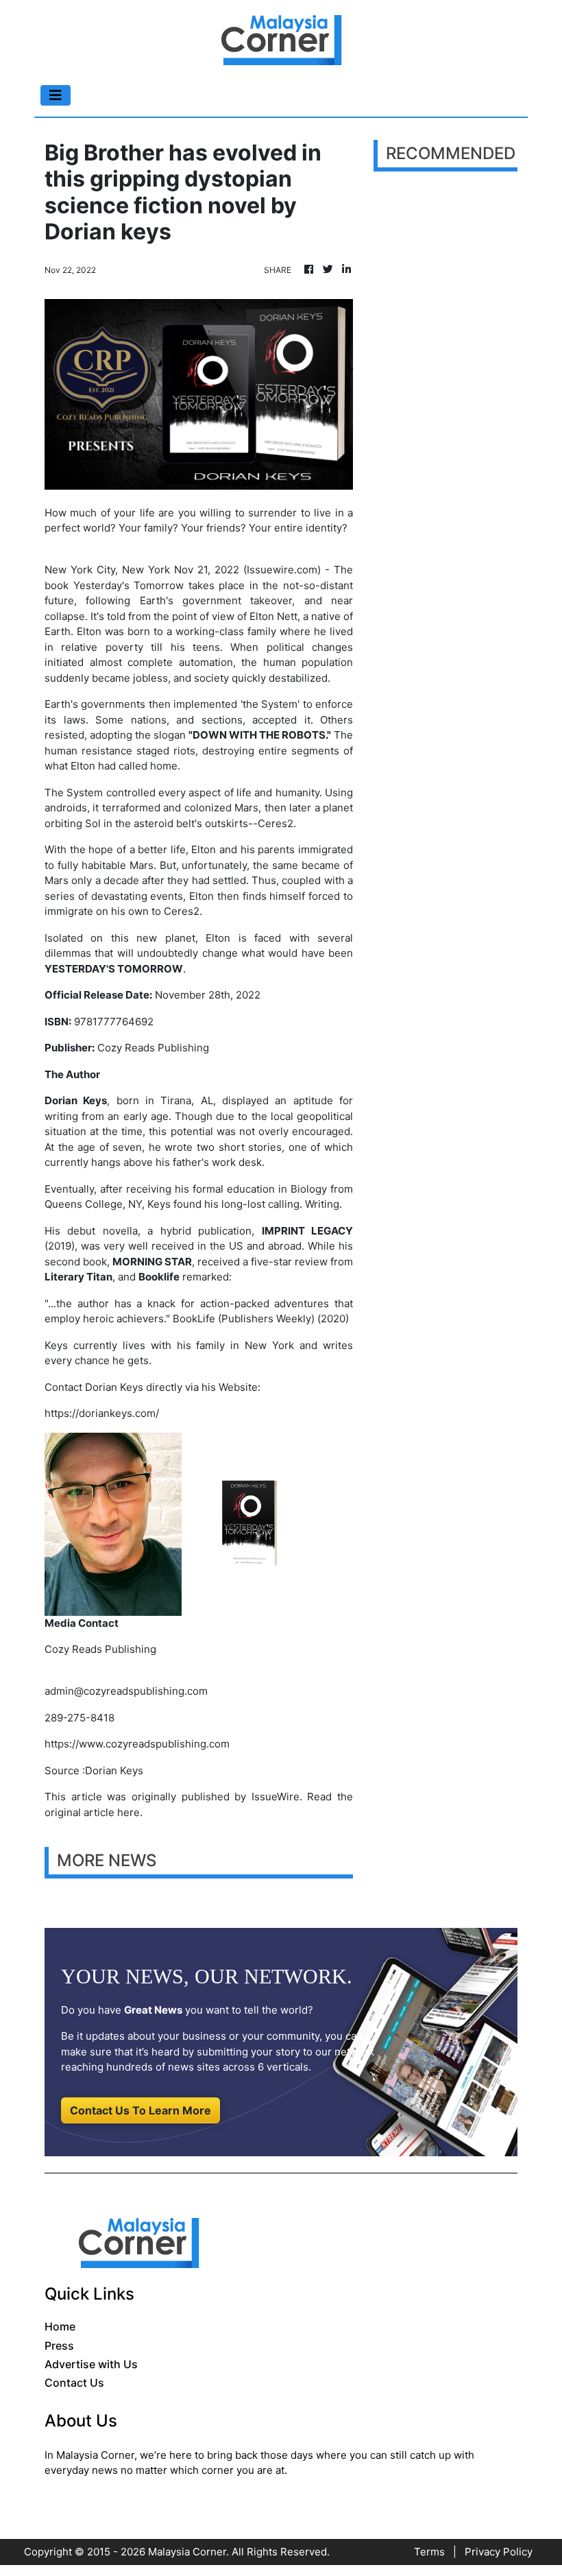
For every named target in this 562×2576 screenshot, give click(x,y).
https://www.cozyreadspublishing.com (137, 1744)
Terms (429, 2552)
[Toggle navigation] (56, 95)
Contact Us (74, 2383)
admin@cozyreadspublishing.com (126, 1691)
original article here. (94, 1812)
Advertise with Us (91, 2364)
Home (60, 2326)
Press (59, 2346)
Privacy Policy (499, 2552)
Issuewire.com (282, 570)
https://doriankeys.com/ (102, 1413)
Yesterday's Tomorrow (129, 585)
